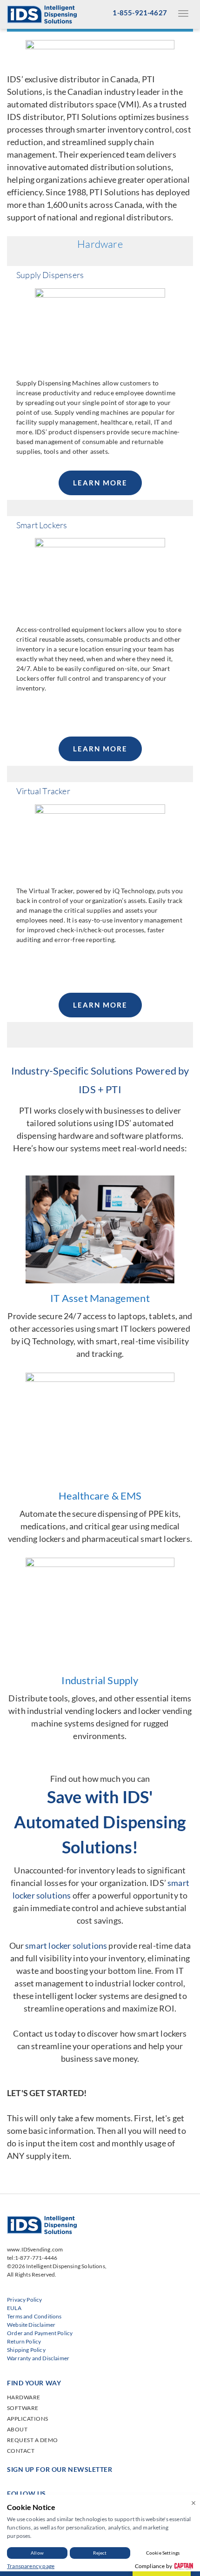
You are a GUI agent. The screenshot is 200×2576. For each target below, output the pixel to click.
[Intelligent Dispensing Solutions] (42, 13)
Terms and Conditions (34, 2316)
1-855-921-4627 (140, 13)
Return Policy (24, 2341)
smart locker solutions (66, 1945)
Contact (21, 2451)
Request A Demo (33, 2440)
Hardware (24, 2397)
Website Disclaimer (31, 2325)
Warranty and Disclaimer (38, 2358)
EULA (14, 2308)
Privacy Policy (25, 2300)
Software (23, 2408)
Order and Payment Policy (40, 2333)
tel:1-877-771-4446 (32, 2258)
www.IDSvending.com (35, 2249)
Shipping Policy (26, 2350)
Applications (28, 2419)
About (17, 2429)
